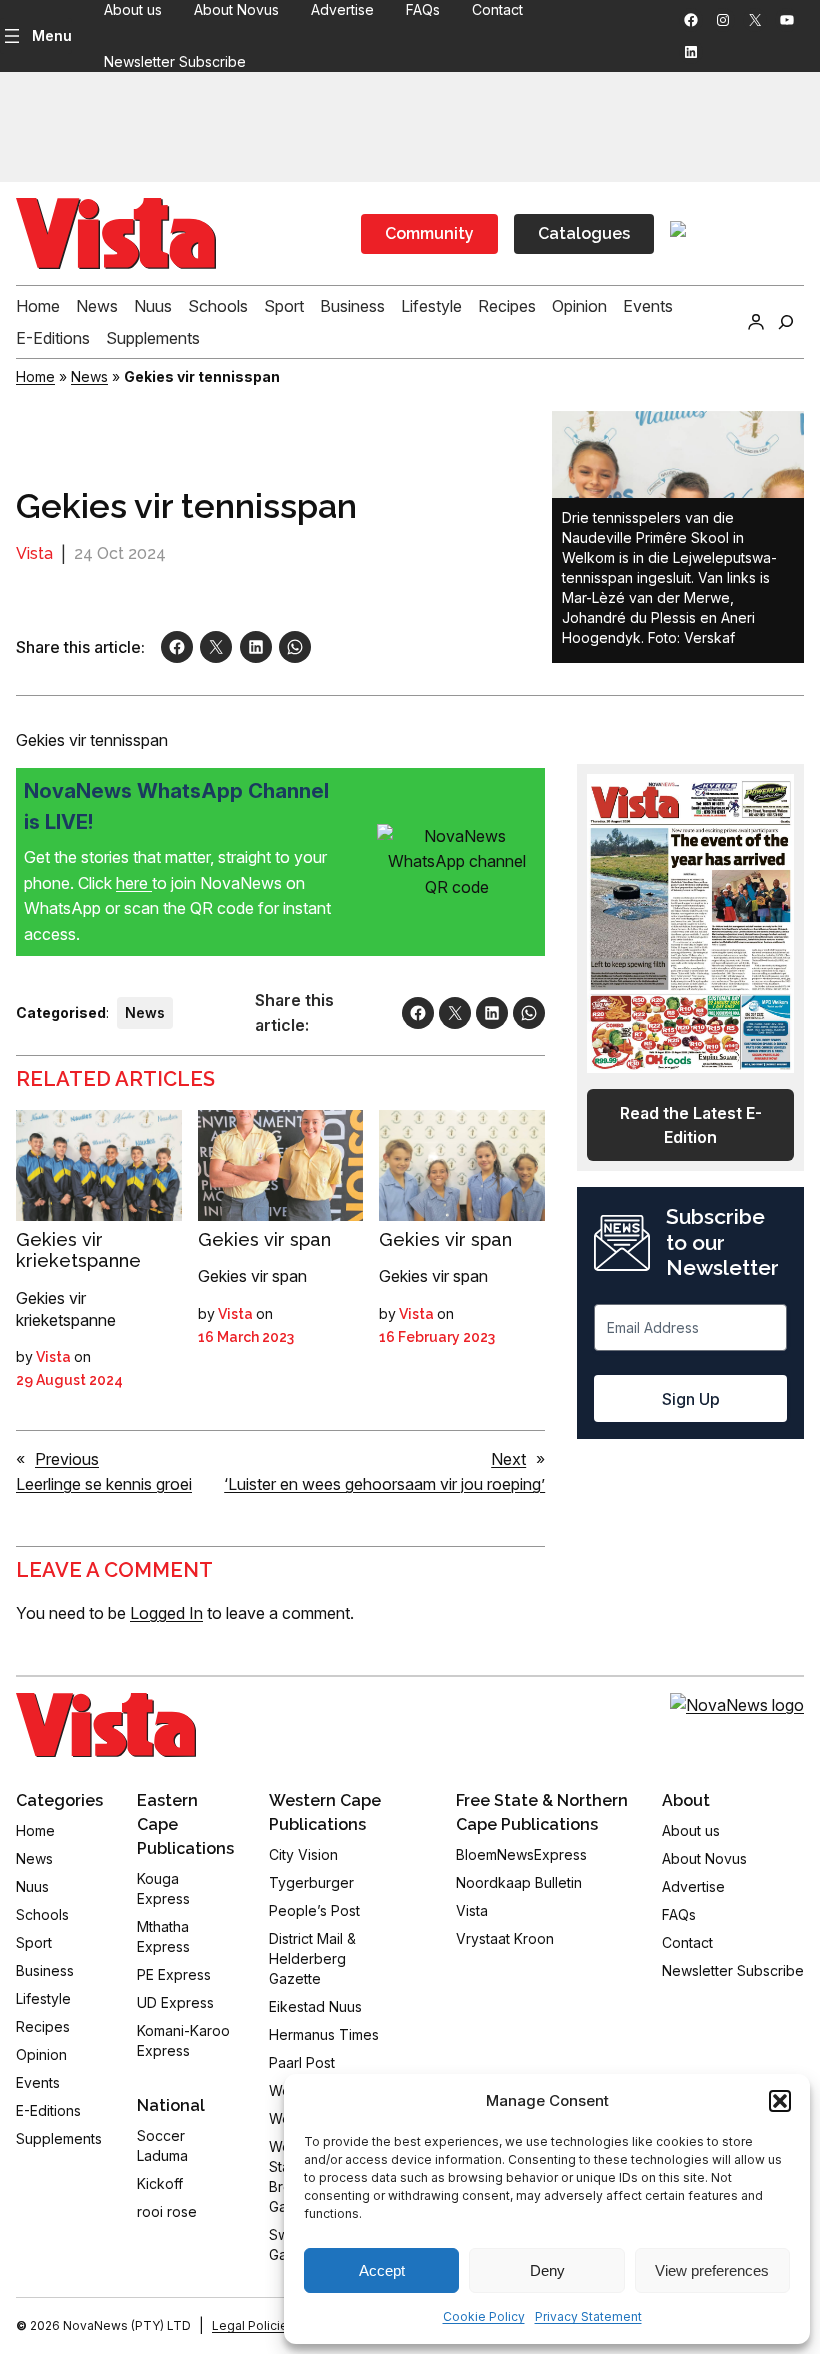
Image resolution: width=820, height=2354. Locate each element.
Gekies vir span (264, 1239)
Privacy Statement (588, 2316)
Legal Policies (253, 2325)
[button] (780, 2101)
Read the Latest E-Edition (691, 1125)
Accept (382, 2270)
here (134, 883)
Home (35, 376)
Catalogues (584, 233)
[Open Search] (786, 322)
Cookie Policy (484, 2316)
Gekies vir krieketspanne (78, 1250)
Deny (547, 2270)
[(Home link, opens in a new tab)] (106, 1725)
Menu (52, 35)
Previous (67, 1459)
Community (429, 233)
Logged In (166, 1613)
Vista (34, 553)
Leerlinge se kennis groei (104, 1484)
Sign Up (691, 1399)
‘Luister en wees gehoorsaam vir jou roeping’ (384, 1484)
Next (508, 1459)
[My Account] (756, 322)
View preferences (712, 2270)
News (89, 376)
